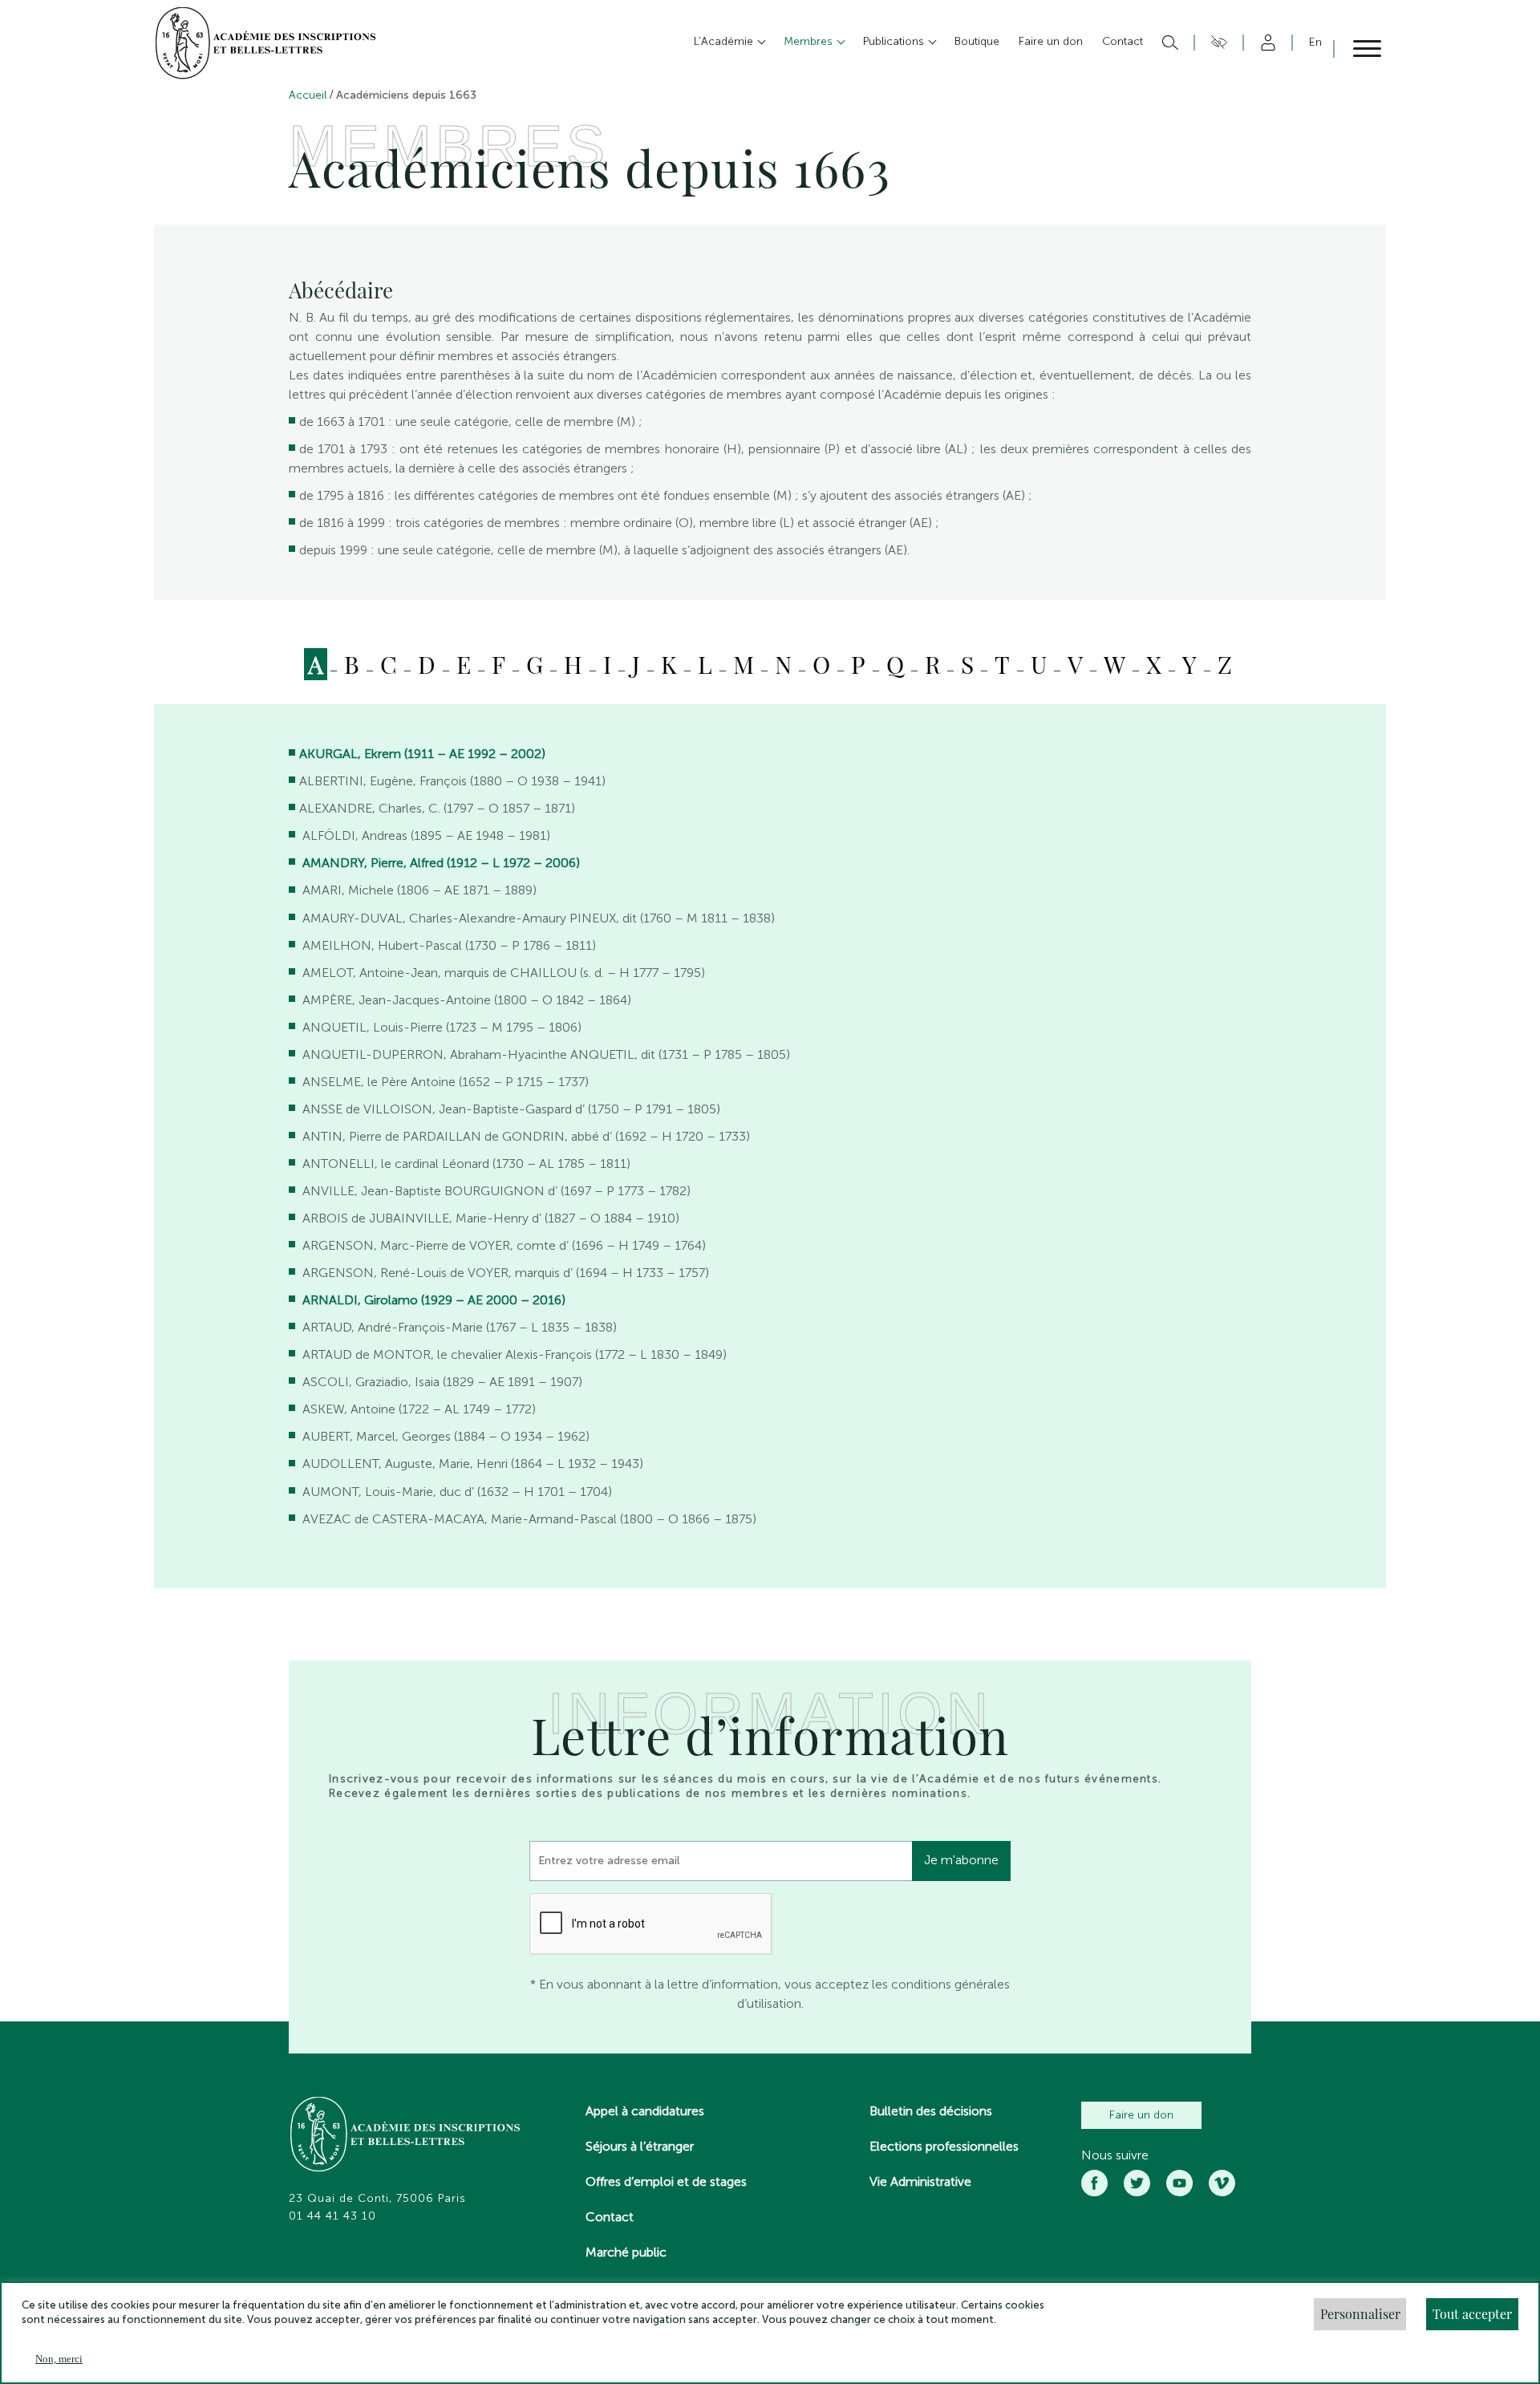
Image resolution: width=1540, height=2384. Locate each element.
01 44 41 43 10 (332, 2216)
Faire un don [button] (1051, 41)
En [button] (1315, 42)
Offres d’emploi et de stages (666, 2181)
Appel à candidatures (645, 2111)
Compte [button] (1265, 43)
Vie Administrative (920, 2181)
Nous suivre (1115, 2155)
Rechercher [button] (1168, 43)
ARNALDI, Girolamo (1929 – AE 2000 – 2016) (434, 1300)
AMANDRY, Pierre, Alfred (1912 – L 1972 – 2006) (441, 863)
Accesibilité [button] (1216, 43)
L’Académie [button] (725, 41)
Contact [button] (1123, 41)
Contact (610, 2217)
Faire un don (1141, 2115)
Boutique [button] (977, 41)
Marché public (626, 2252)
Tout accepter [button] (1472, 2314)
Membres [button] (810, 41)
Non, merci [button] (59, 2359)
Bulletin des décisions (931, 2111)
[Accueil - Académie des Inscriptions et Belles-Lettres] (406, 2136)
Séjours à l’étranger (640, 2146)
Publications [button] (895, 41)
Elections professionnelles (944, 2146)
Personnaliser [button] (1360, 2314)
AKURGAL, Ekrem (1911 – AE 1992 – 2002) (422, 754)
